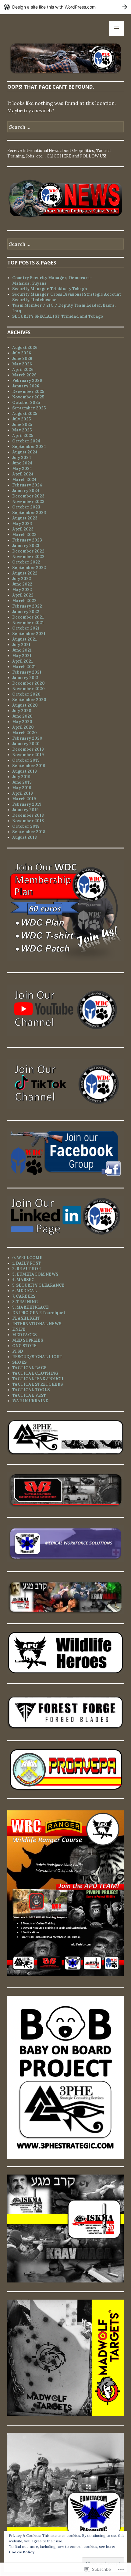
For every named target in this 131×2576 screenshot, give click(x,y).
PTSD (18, 1351)
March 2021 (24, 667)
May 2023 (22, 524)
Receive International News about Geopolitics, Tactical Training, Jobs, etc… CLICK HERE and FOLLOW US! (59, 153)
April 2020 (23, 727)
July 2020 (22, 711)
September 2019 (29, 766)
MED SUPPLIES (28, 1340)
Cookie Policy (22, 2552)
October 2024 (26, 441)
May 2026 (22, 364)
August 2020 (25, 705)
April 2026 (23, 370)
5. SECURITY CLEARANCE (38, 1285)
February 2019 (27, 804)
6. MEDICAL (25, 1291)
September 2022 (29, 568)
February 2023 (27, 540)
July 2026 (22, 353)
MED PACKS (24, 1335)
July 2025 (21, 419)
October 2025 (26, 403)
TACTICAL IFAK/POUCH (38, 1379)
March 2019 (24, 799)
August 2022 (25, 573)
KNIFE (19, 1329)
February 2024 (27, 485)
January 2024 (26, 491)
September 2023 (29, 513)
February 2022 (27, 606)
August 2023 (25, 518)
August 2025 (25, 414)
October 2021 (26, 628)
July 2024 (22, 458)
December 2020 (28, 683)
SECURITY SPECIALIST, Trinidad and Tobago (58, 316)
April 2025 (23, 436)
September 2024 (29, 447)
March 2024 (24, 480)
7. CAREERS (24, 1296)
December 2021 (28, 617)
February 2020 (27, 738)
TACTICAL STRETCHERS (37, 1384)
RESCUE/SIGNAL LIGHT (37, 1357)
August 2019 (25, 771)
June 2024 (22, 463)
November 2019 (28, 755)
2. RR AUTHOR (27, 1269)
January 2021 (25, 678)
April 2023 (23, 529)
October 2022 (26, 562)
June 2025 (22, 425)
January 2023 (26, 546)
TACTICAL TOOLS (31, 1390)
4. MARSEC (23, 1280)
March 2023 (24, 535)
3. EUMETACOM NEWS (35, 1274)
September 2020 (29, 700)
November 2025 (28, 397)
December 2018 (28, 815)
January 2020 (26, 744)
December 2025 (28, 392)
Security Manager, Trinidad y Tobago (50, 289)
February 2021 (27, 672)
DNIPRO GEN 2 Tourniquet (39, 1313)
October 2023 (26, 507)
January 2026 (26, 386)
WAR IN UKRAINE (30, 1401)
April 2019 (23, 793)
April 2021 (23, 661)
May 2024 (22, 469)
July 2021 (21, 645)
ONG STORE (24, 1346)
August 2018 (25, 837)
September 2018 (29, 832)
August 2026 (25, 347)
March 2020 (25, 733)
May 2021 (22, 656)
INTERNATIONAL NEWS (37, 1324)
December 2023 (28, 496)
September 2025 (29, 408)
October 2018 (26, 826)
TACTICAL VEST (29, 1395)
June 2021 (22, 650)
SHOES (19, 1362)
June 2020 (22, 716)
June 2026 (22, 358)
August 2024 (25, 452)
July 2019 (21, 777)
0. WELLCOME (27, 1258)
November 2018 (28, 821)
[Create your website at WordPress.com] (65, 7)
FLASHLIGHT (26, 1318)
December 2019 (28, 749)
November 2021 (28, 623)
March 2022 (24, 601)
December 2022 (28, 551)
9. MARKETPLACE (30, 1307)
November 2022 (28, 557)
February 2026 (27, 381)
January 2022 (26, 612)
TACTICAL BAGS (29, 1368)
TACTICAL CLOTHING (35, 1373)
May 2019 (22, 788)
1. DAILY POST (27, 1263)
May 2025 (22, 430)
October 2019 (26, 760)
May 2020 (22, 722)
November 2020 (28, 689)
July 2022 (22, 579)
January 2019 (25, 810)
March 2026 (24, 375)
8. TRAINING (25, 1302)
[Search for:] (65, 127)
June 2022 (22, 584)
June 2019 (22, 782)
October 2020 (26, 694)
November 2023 (28, 502)
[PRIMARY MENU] (116, 28)
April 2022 (23, 595)
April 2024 (23, 474)
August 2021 (25, 639)
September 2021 (29, 634)
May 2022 (22, 590)
